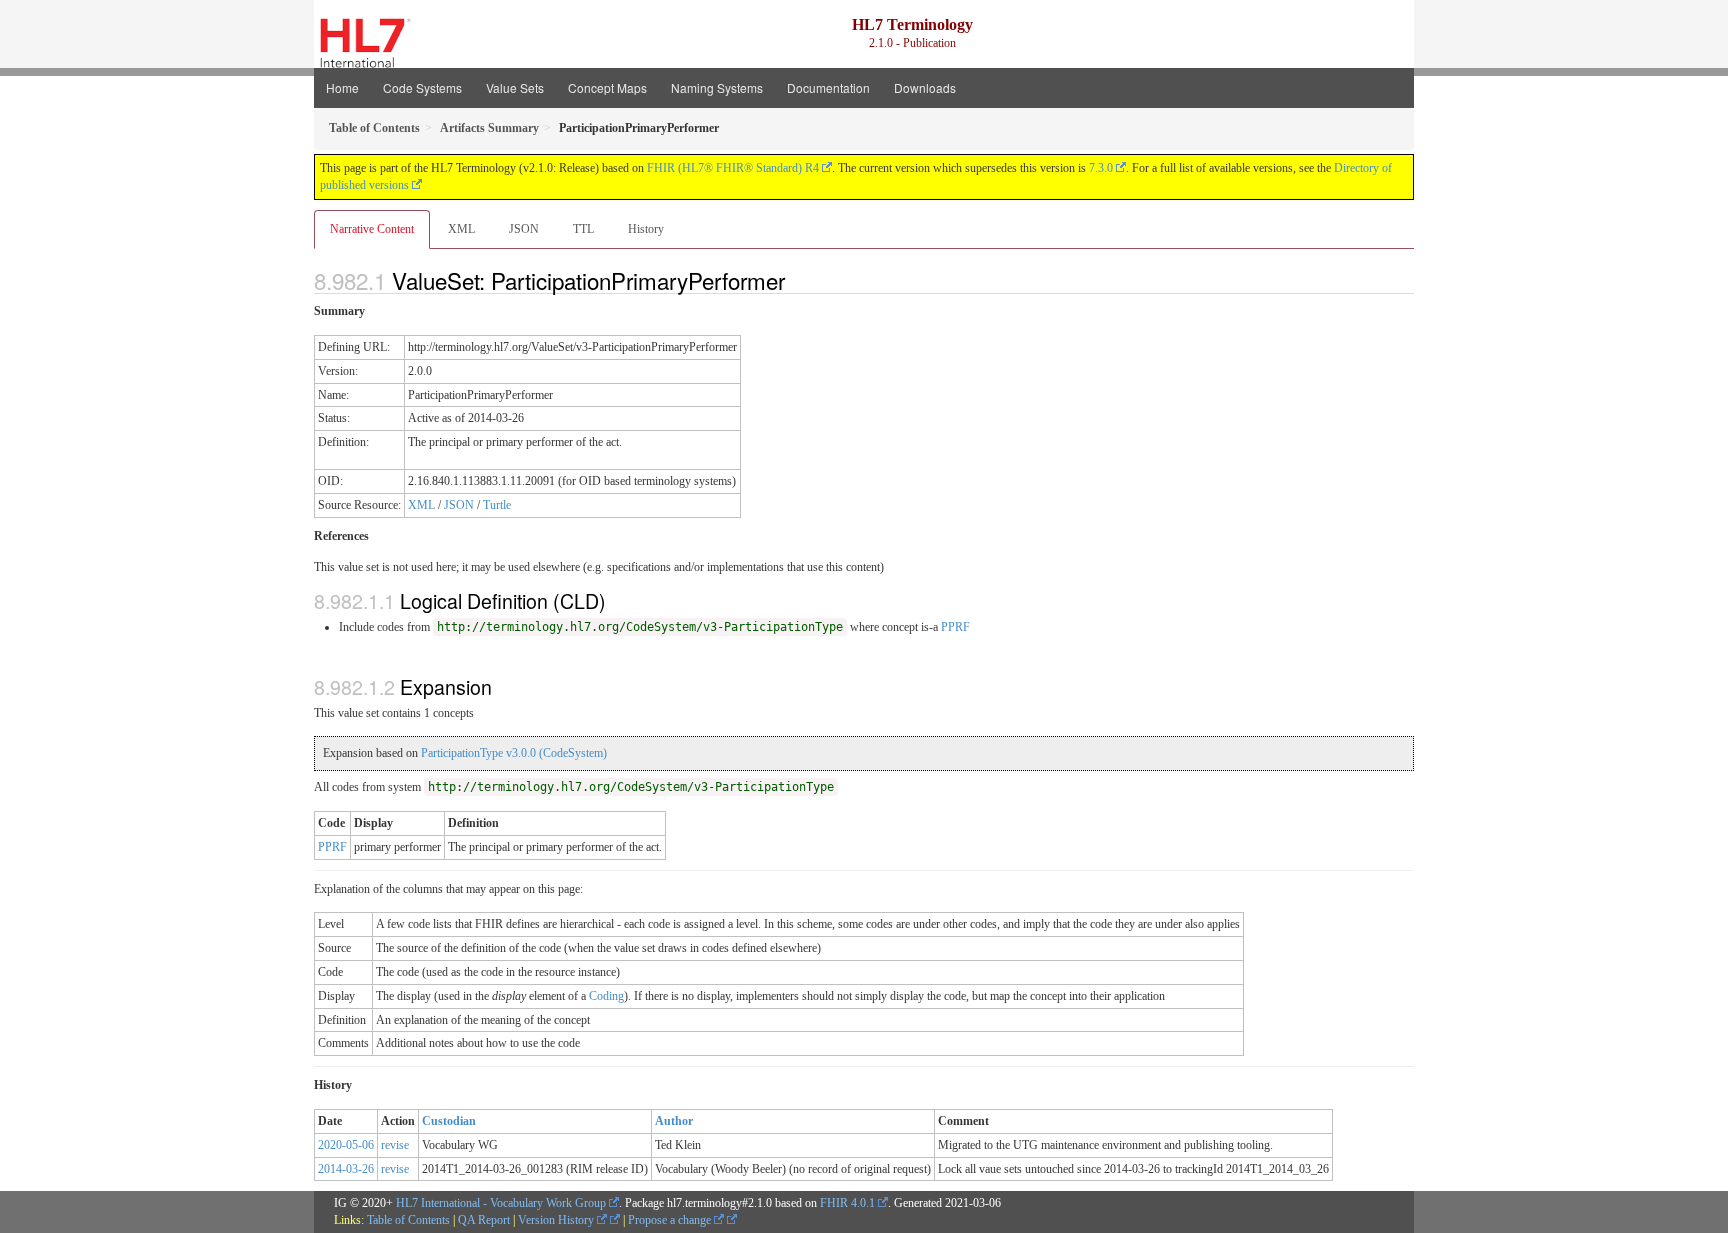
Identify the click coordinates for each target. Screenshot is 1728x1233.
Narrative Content (372, 229)
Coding (606, 996)
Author (674, 1121)
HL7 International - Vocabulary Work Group (501, 1203)
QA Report (484, 1220)
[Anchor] (796, 280)
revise (395, 1145)
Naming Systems (717, 87)
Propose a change (671, 1220)
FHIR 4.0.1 (847, 1203)
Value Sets (515, 87)
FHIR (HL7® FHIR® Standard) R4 (733, 168)
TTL (583, 229)
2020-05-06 (346, 1145)
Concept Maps (607, 87)
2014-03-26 (346, 1169)
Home (342, 87)
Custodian (449, 1121)
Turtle (497, 505)
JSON (524, 229)
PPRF (955, 627)
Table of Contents (408, 1220)
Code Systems (422, 87)
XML (461, 229)
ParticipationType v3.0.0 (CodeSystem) (514, 753)
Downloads (925, 87)
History (646, 229)
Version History (557, 1220)
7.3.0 (1101, 168)
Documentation (828, 87)
